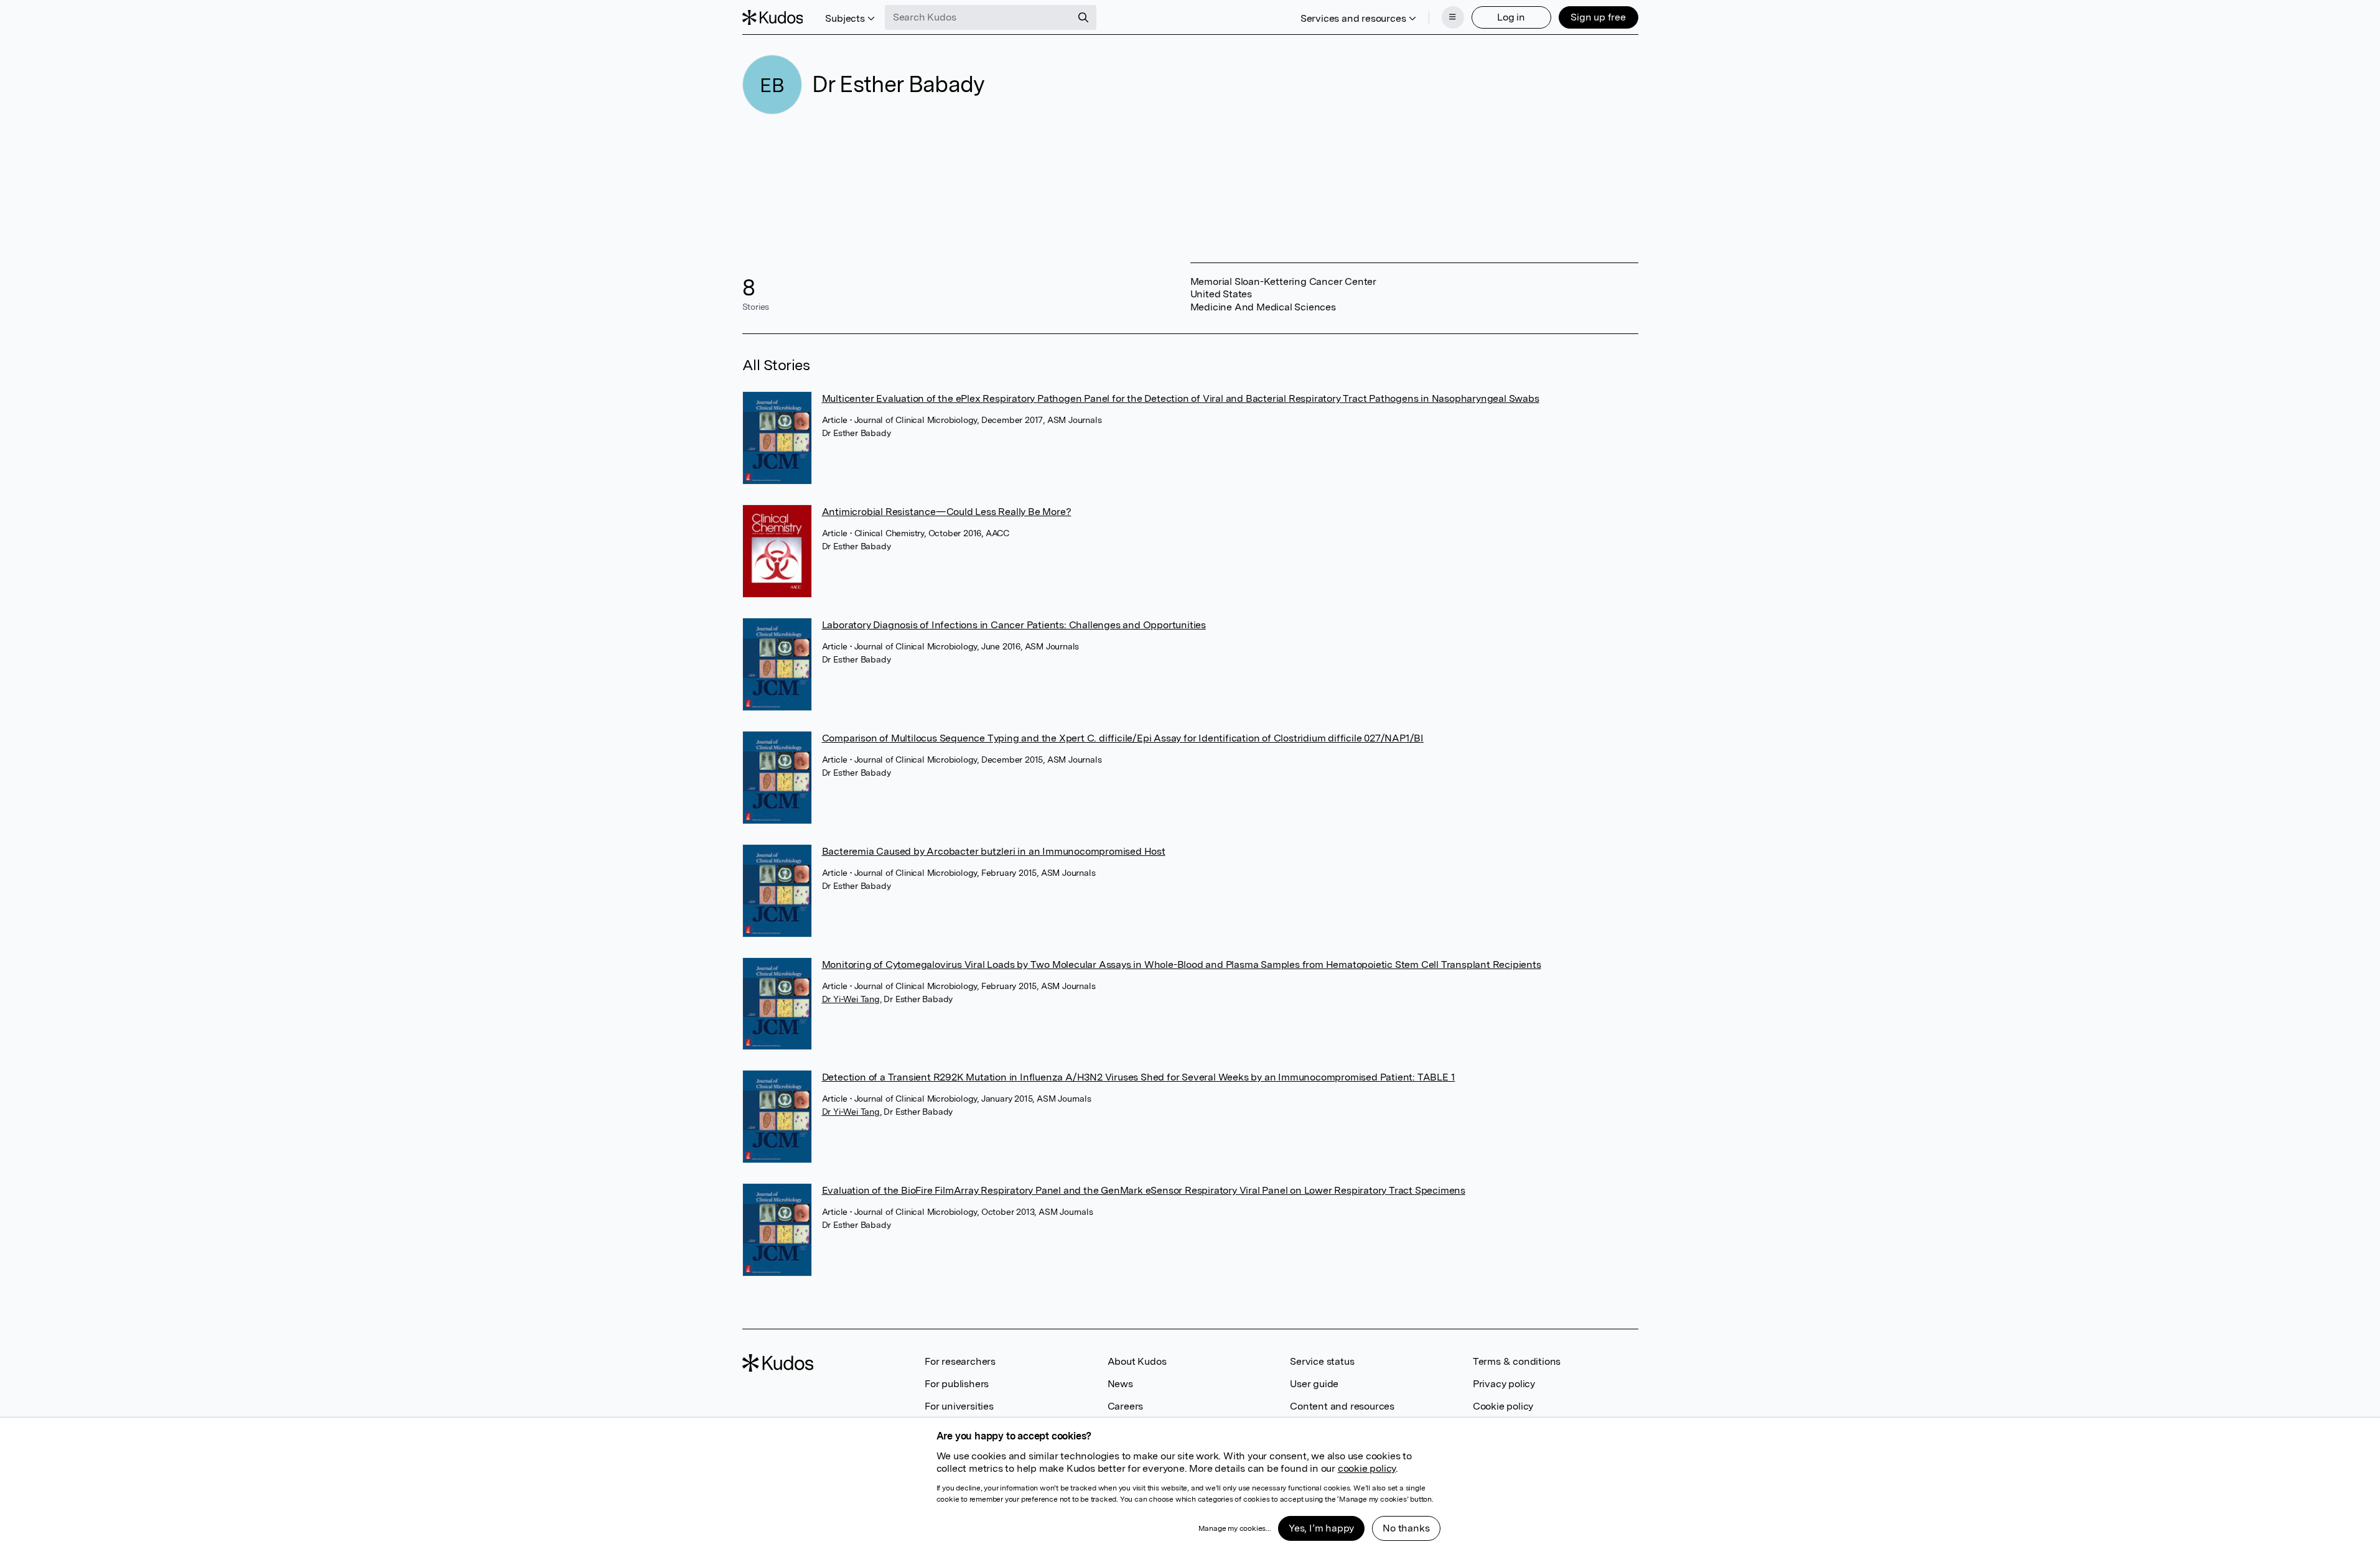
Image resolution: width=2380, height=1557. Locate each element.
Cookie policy (1503, 1406)
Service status (1322, 1361)
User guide (1314, 1384)
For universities (959, 1406)
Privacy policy (1504, 1384)
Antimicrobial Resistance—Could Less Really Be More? (947, 512)
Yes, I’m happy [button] (1321, 1528)
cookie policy (1367, 1468)
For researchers (960, 1361)
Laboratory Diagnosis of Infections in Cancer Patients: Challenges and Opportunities (1014, 625)
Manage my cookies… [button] (1234, 1528)
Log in (1511, 17)
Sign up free (1598, 17)
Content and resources (1342, 1406)
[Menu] (1453, 17)
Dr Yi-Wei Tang (851, 999)
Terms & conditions (1517, 1361)
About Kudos (1137, 1361)
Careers (1126, 1406)
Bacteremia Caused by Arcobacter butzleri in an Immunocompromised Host (994, 851)
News (1120, 1384)
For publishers (957, 1384)
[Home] (773, 17)
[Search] (1083, 17)
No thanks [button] (1406, 1528)
